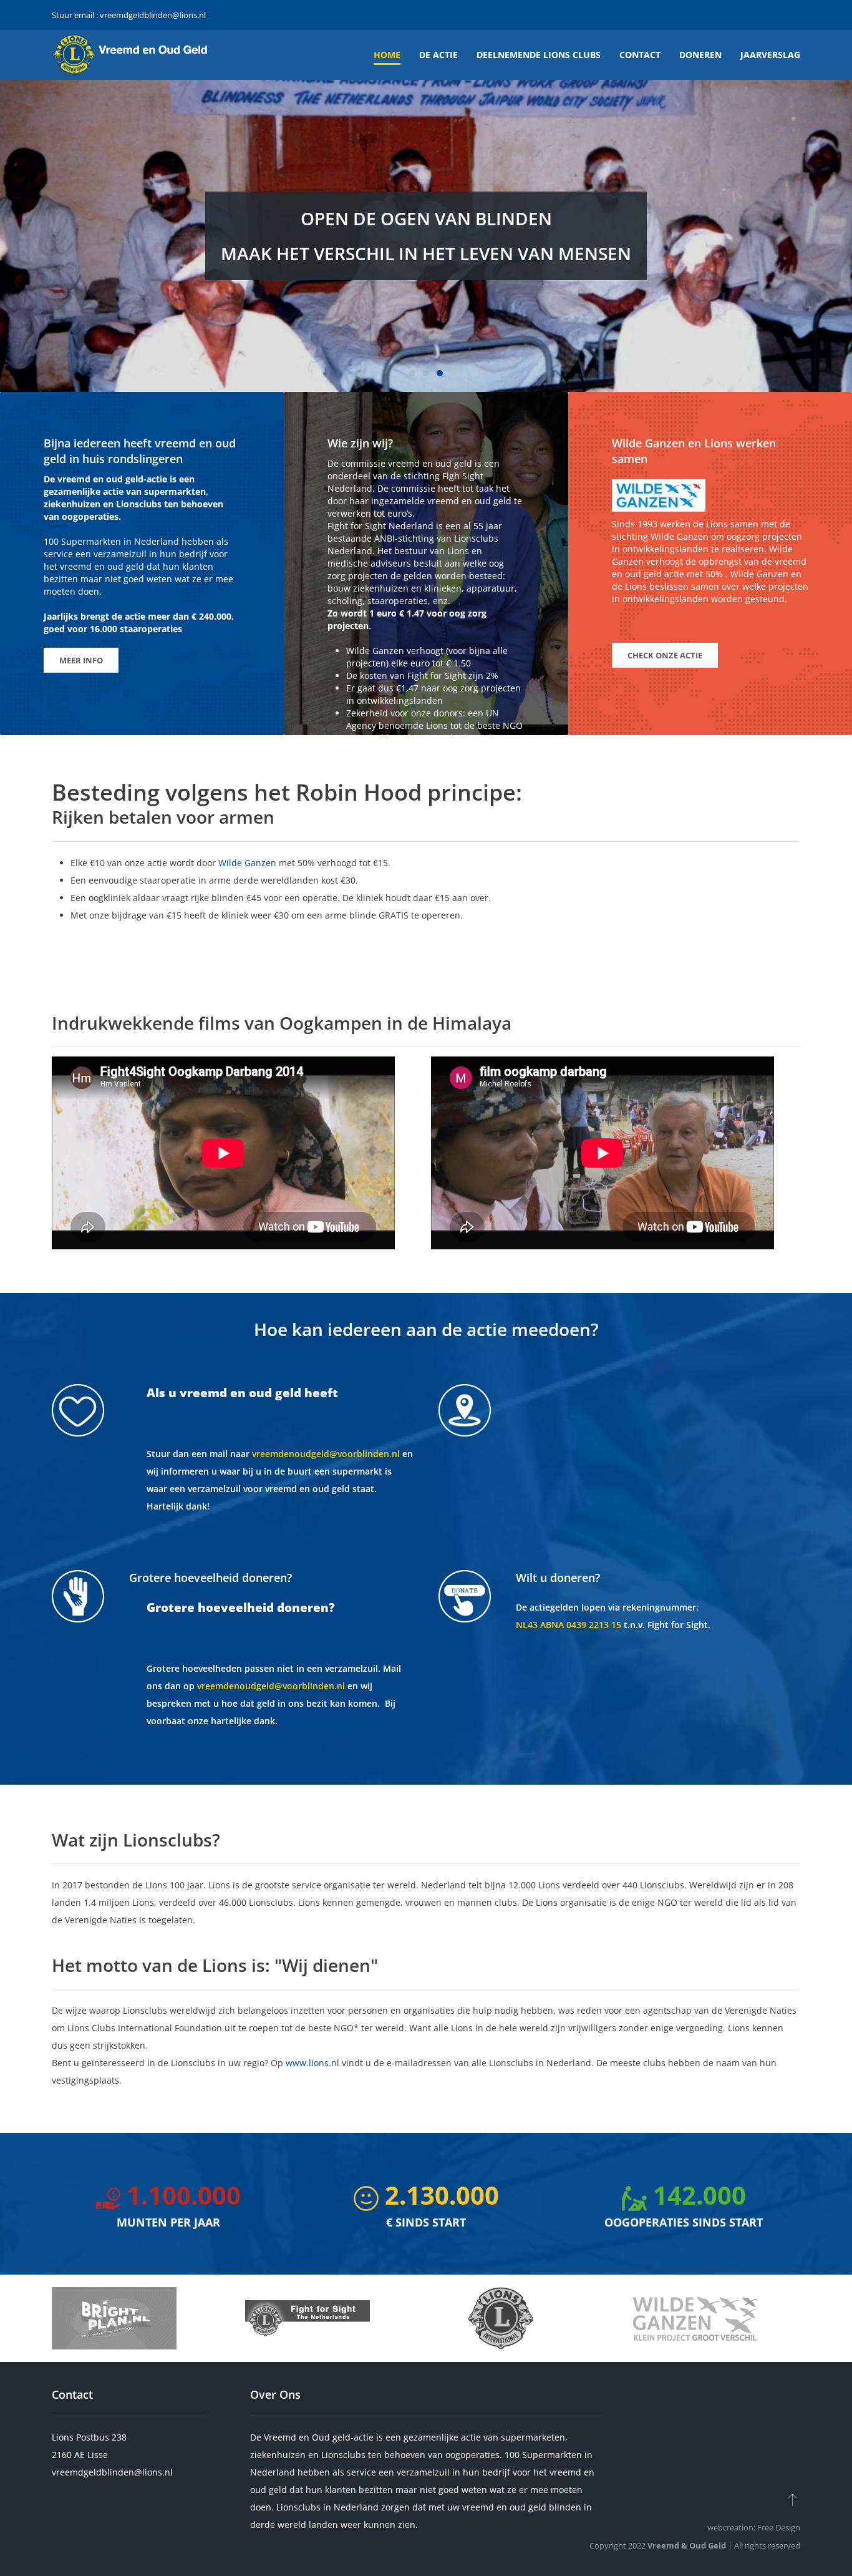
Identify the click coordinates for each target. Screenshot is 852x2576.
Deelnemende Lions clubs (539, 55)
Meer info (81, 660)
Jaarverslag (770, 55)
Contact (640, 55)
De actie (438, 55)
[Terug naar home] (130, 55)
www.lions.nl (312, 2063)
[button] (792, 2499)
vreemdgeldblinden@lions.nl (153, 15)
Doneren (700, 55)
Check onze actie (665, 655)
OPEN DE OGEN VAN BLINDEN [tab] (412, 373)
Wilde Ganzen (247, 863)
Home (387, 55)
